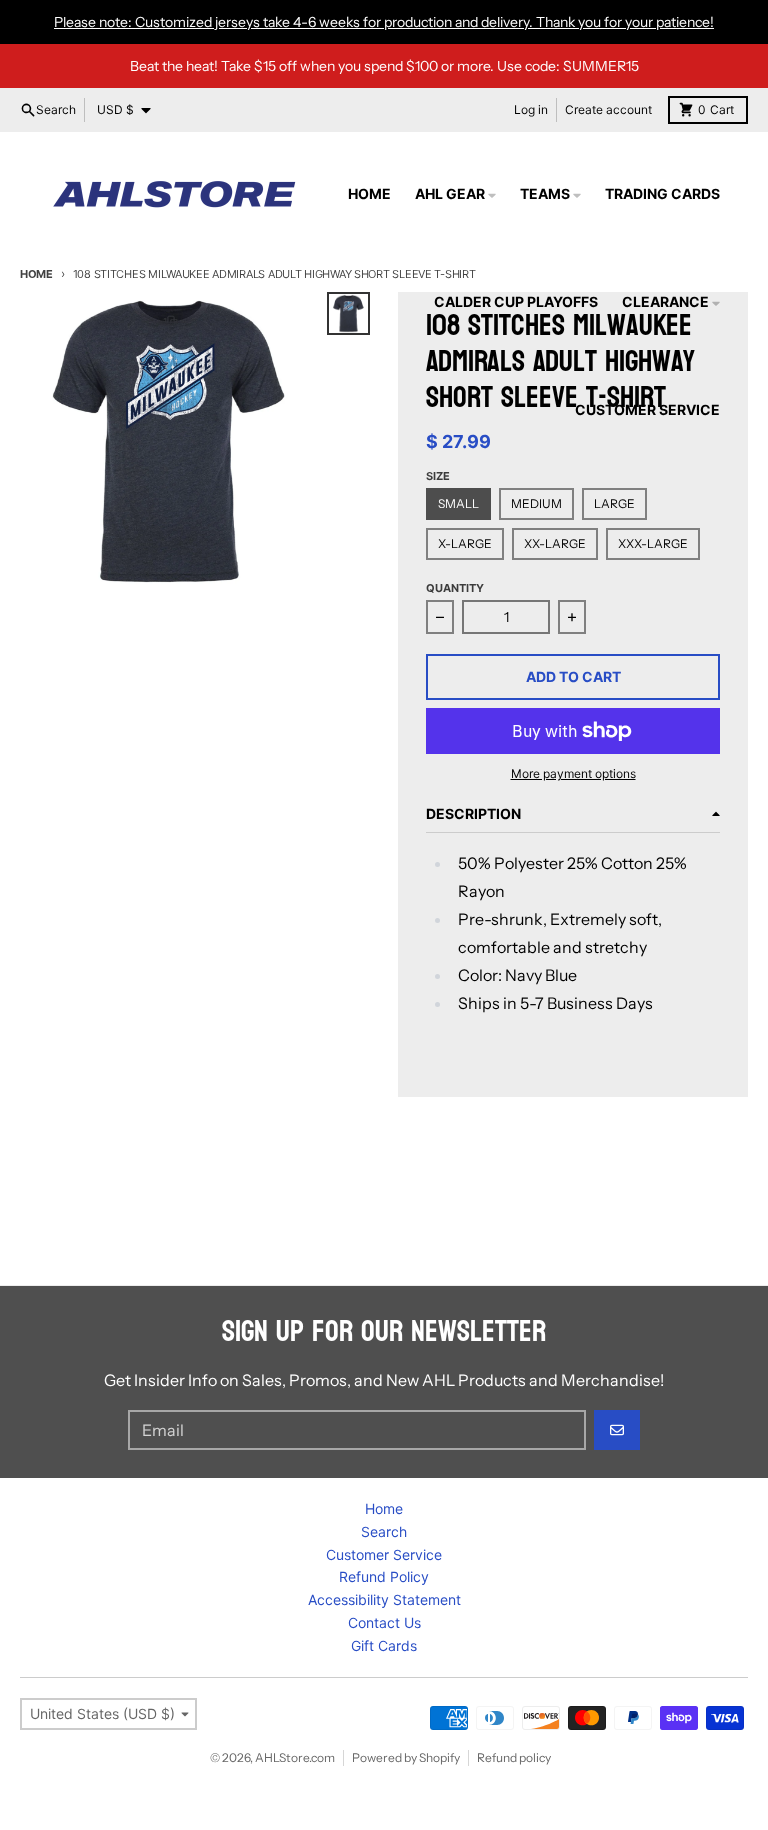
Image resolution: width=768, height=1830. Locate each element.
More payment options (573, 773)
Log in (531, 109)
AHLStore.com (295, 1757)
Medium (536, 503)
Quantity (455, 588)
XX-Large (555, 543)
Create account (608, 109)
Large (614, 503)
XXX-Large (653, 543)
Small (458, 503)
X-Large (465, 543)
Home (36, 274)
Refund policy (514, 1757)
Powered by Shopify (406, 1757)
